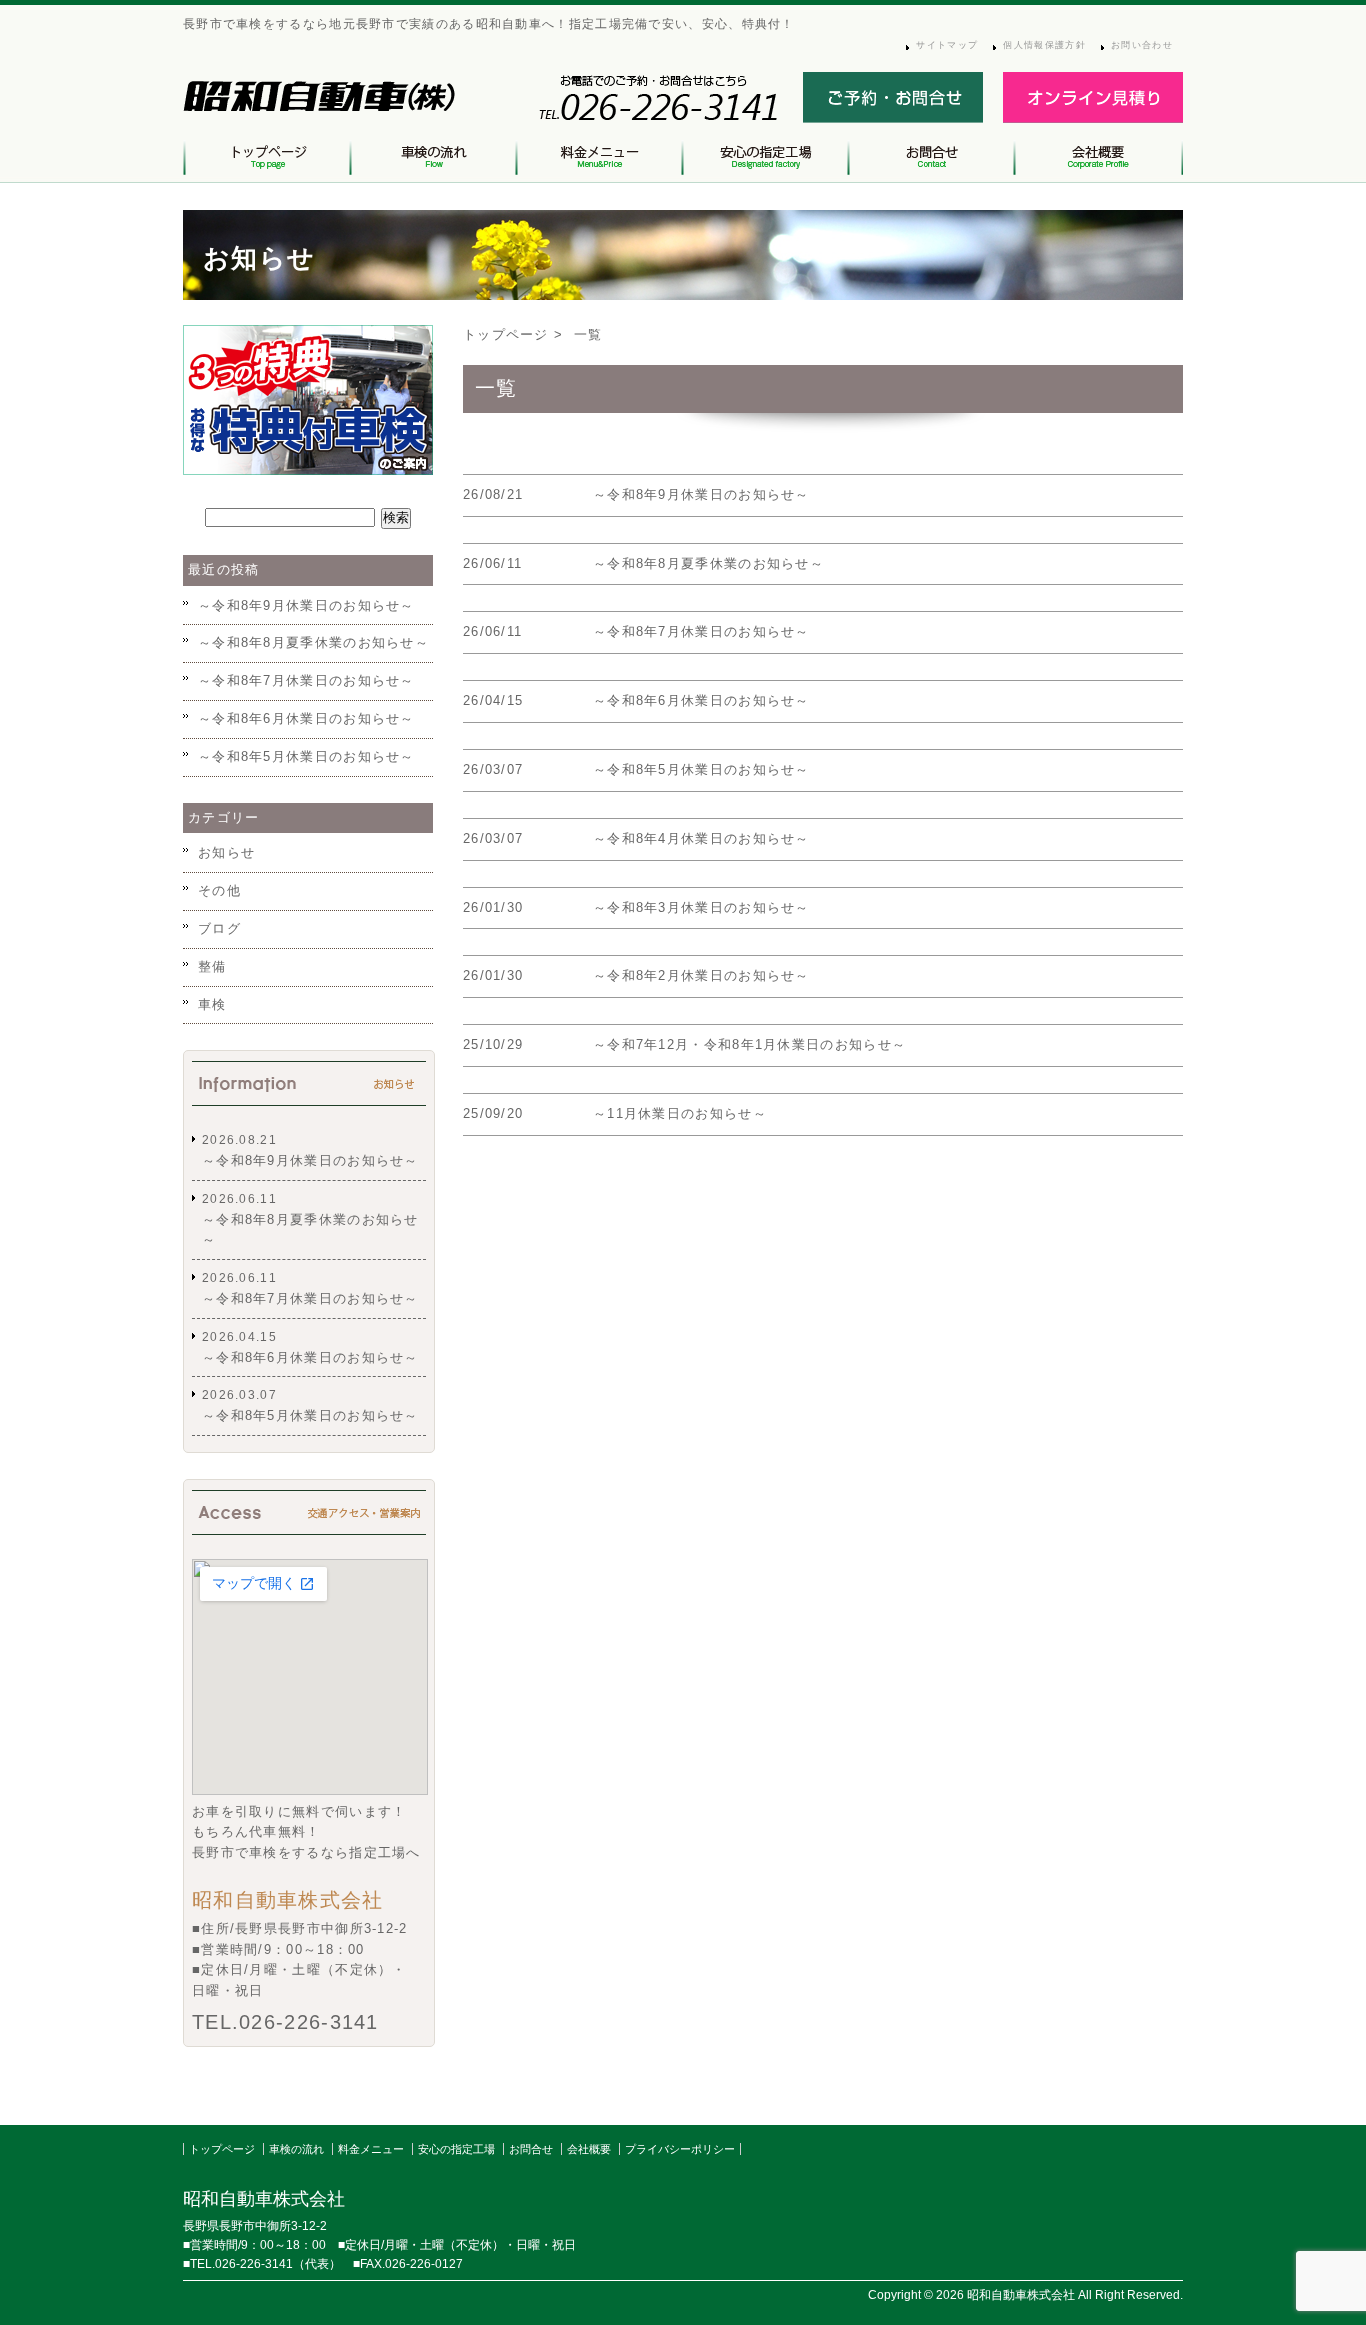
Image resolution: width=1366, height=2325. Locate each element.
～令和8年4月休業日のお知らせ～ (701, 838)
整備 (212, 966)
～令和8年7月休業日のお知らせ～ (701, 631)
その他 (219, 890)
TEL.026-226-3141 (285, 2022)
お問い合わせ (1142, 45)
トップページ (506, 334)
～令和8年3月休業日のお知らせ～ (701, 907)
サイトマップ (947, 45)
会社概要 (589, 2149)
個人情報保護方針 (1044, 45)
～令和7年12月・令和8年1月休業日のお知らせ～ (749, 1044)
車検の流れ (296, 2149)
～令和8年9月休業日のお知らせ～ (701, 494)
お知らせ (226, 852)
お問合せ (531, 2149)
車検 (212, 1004)
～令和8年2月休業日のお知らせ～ (701, 975)
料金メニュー (371, 2149)
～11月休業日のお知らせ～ (680, 1113)
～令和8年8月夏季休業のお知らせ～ (708, 563)
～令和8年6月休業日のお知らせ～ (701, 700)
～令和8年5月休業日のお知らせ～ (701, 769)
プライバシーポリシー (680, 2149)
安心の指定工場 (456, 2149)
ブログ (219, 928)
